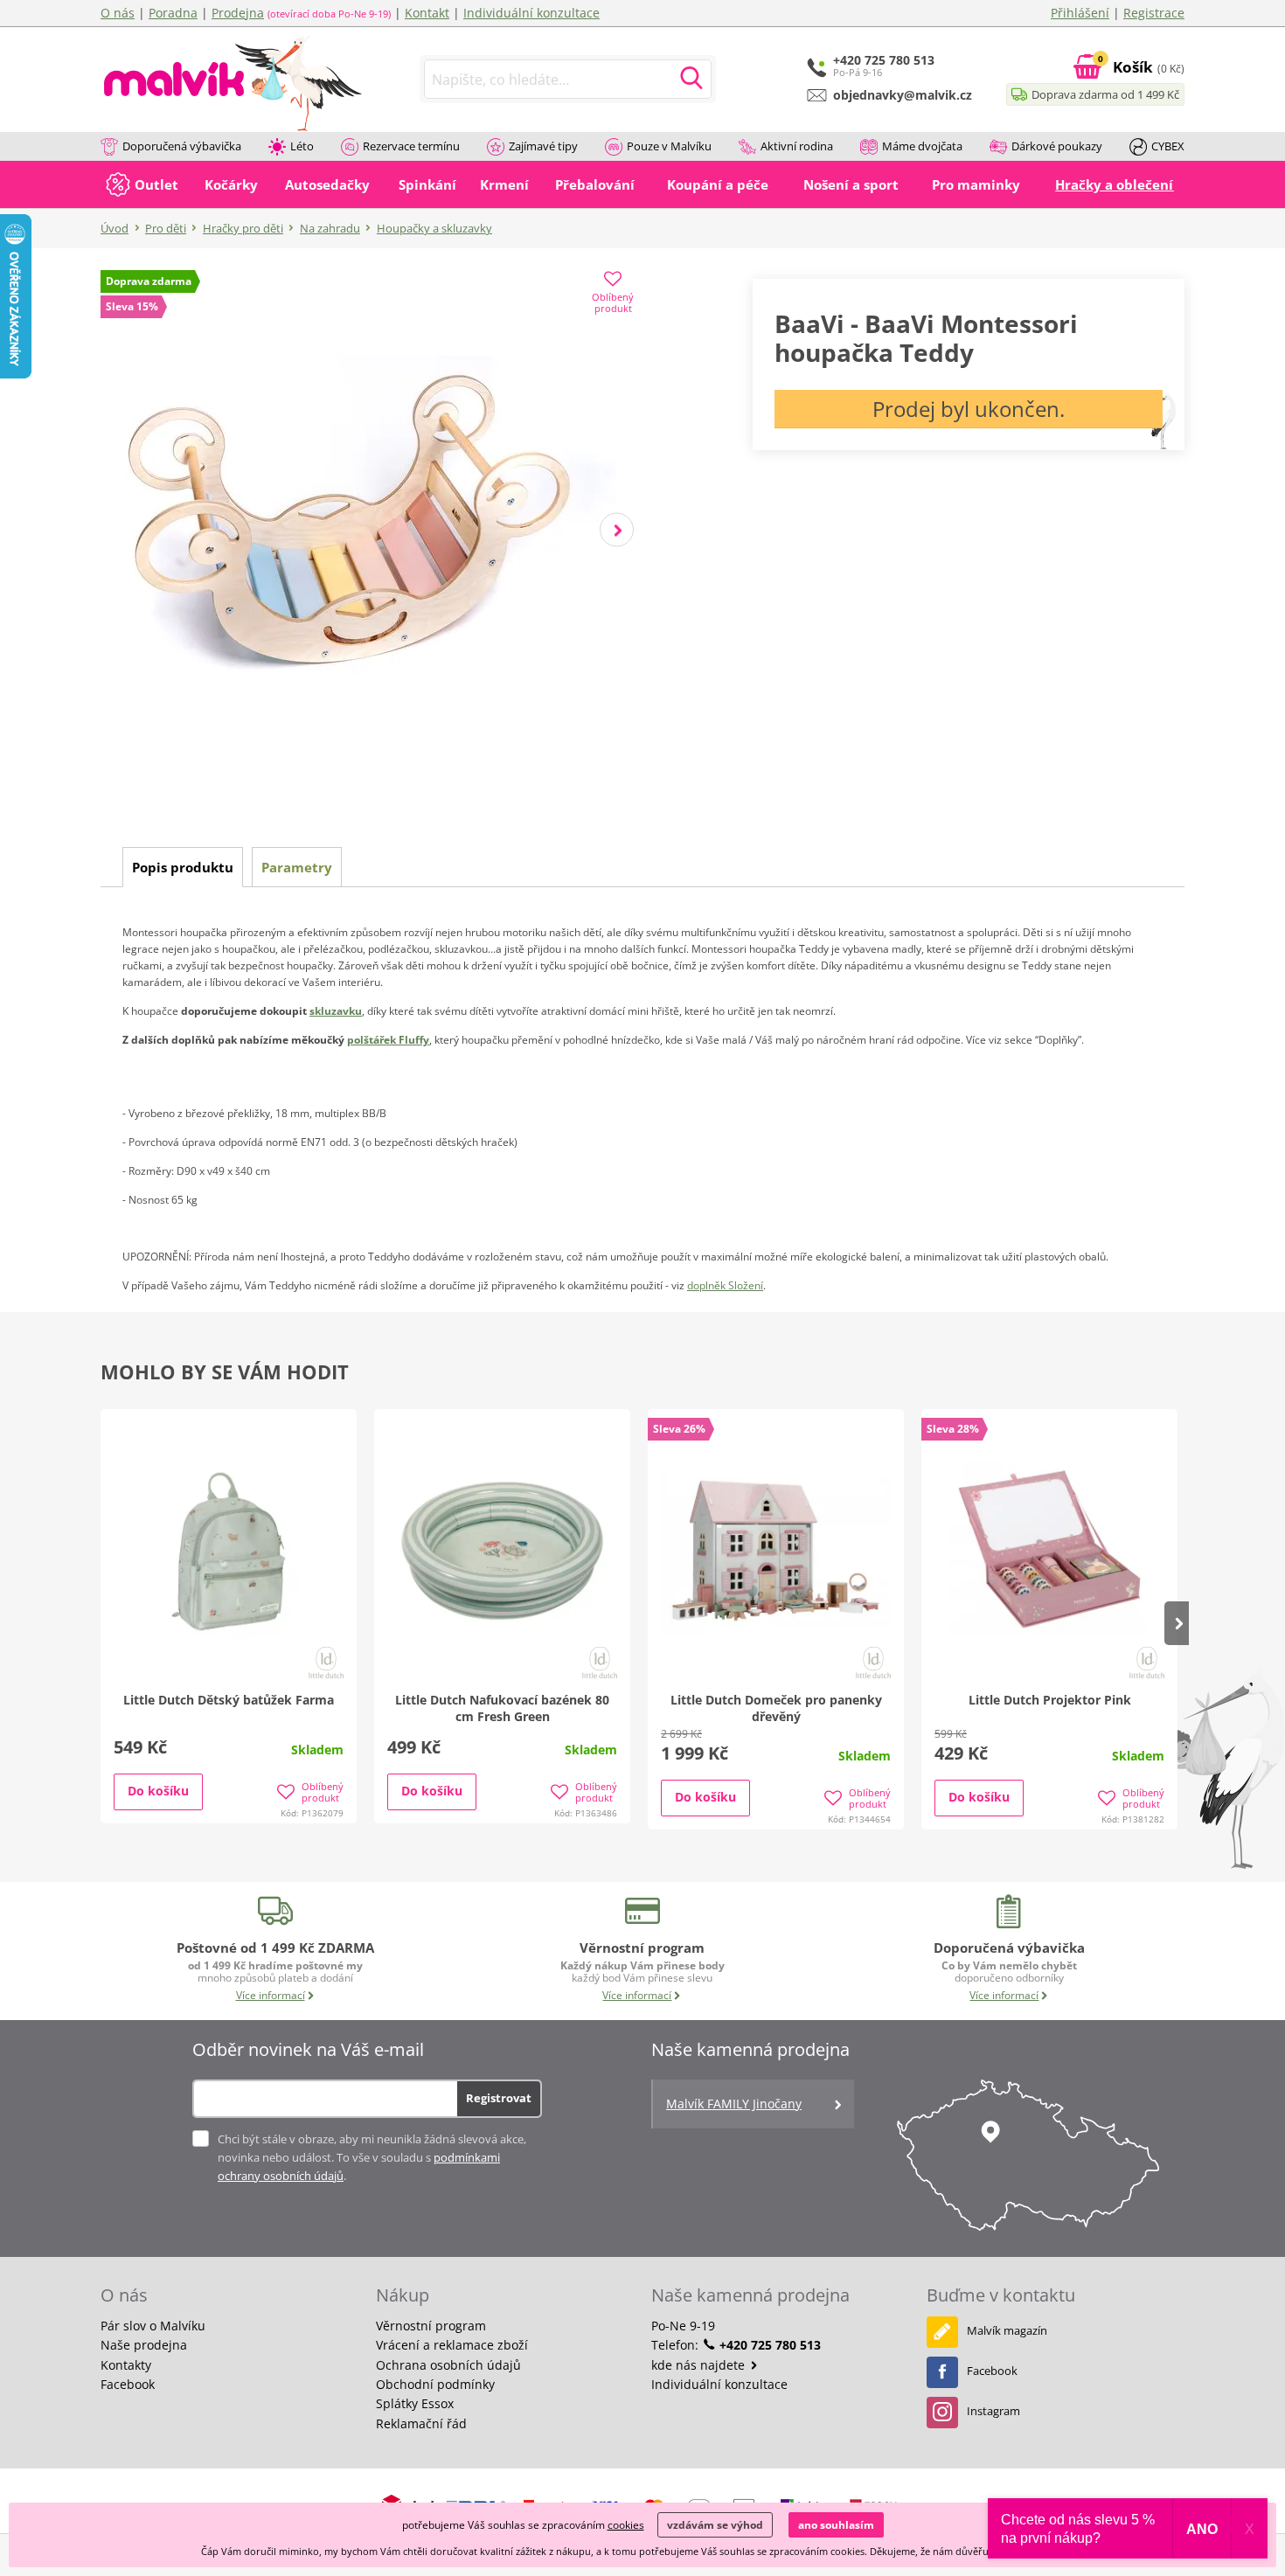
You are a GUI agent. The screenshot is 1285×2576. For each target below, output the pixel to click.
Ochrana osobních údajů (448, 2365)
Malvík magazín (1007, 2330)
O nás (118, 13)
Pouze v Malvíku (669, 146)
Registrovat (499, 2098)
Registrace (1154, 13)
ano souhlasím (836, 2525)
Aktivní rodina (797, 146)
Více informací (271, 1995)
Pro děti (166, 228)
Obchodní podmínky (435, 2384)
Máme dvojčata (922, 146)
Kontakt (427, 13)
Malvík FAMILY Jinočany (734, 2104)
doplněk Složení (725, 1285)
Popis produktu (183, 867)
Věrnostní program (431, 2326)
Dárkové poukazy (1057, 146)
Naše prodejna (144, 2345)
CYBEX (1168, 146)
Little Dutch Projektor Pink (1050, 1700)
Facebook (128, 2384)
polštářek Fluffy (388, 1040)
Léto (302, 146)
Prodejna (238, 13)
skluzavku (336, 1011)
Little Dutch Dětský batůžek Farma (229, 1700)
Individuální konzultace (531, 13)
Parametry (297, 867)
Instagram (993, 2411)
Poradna (173, 13)
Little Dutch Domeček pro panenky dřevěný (776, 1708)
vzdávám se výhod (715, 2525)
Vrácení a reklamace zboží (452, 2345)
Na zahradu (330, 228)
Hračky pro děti (243, 228)
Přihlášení (1080, 13)
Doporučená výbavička (182, 146)
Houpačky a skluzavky (434, 228)
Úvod (115, 228)
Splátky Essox (415, 2403)
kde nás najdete (700, 2365)
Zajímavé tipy (543, 146)
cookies (626, 2525)
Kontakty (126, 2365)
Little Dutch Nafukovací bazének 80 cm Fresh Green (502, 1708)
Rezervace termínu (411, 146)
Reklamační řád (421, 2423)
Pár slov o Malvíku (153, 2326)
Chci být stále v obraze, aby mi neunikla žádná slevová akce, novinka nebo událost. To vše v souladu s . (372, 2157)
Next (617, 530)
